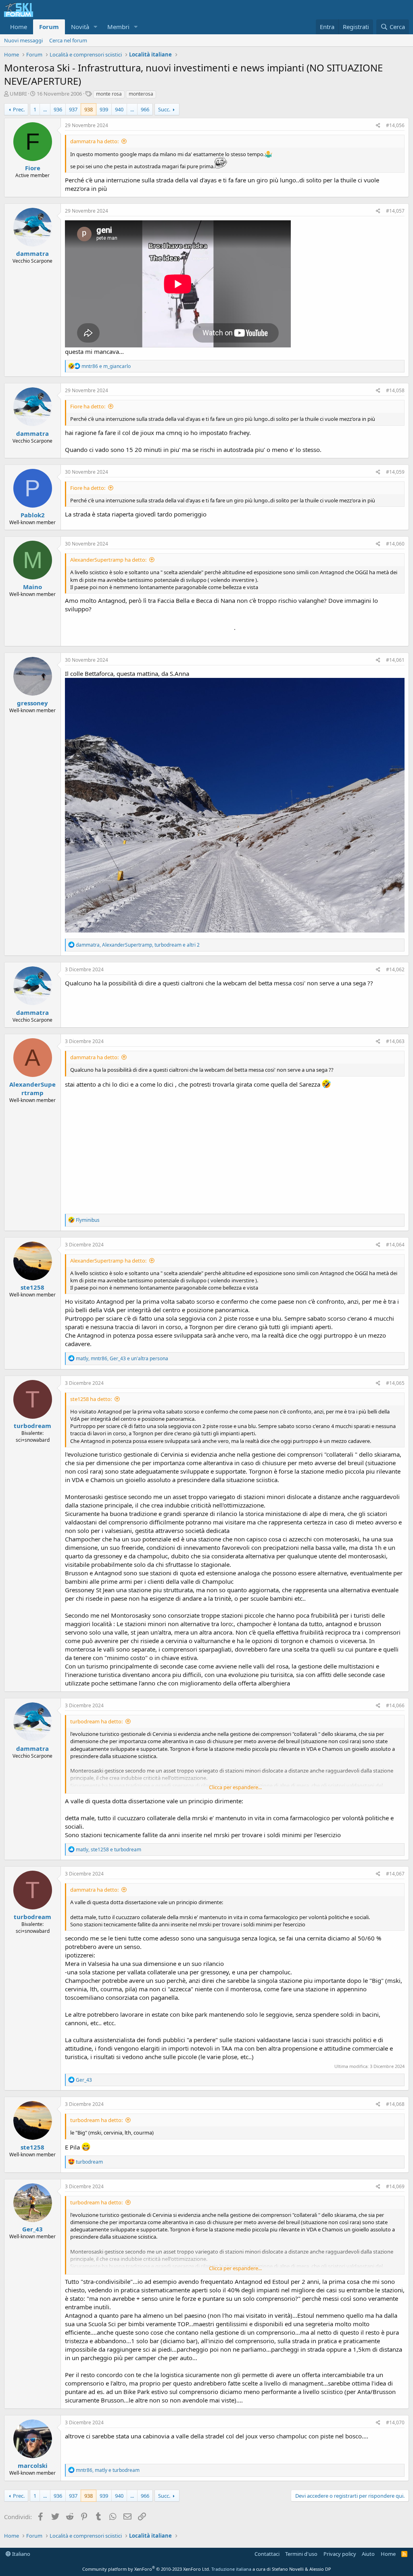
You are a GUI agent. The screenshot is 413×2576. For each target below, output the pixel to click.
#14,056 (395, 125)
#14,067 (395, 1874)
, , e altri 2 (138, 945)
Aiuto (368, 2554)
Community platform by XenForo (146, 2569)
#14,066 (395, 1705)
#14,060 (395, 544)
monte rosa (109, 94)
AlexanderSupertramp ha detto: (108, 560)
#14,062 (395, 969)
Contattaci (267, 2554)
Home (19, 27)
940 (119, 109)
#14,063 (395, 1041)
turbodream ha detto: (96, 1721)
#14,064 (395, 1245)
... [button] (45, 109)
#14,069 (395, 2186)
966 (145, 109)
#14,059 (395, 472)
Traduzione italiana (231, 2569)
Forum (49, 27)
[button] (96, 27)
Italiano (21, 2554)
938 (89, 109)
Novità (80, 27)
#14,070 (395, 2422)
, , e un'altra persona (122, 1358)
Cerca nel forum (68, 40)
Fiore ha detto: (88, 406)
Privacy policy (340, 2554)
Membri (118, 27)
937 (73, 109)
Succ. (164, 109)
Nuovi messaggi (23, 40)
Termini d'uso (301, 2554)
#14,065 (395, 1383)
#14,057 (395, 211)
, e (108, 1849)
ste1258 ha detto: (91, 1399)
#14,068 (395, 2104)
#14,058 (395, 390)
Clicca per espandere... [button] (235, 1787)
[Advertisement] (235, 1149)
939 (104, 109)
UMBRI (18, 94)
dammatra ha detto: (94, 141)
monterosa (141, 94)
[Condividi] (378, 126)
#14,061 (395, 660)
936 (58, 109)
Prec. (19, 109)
